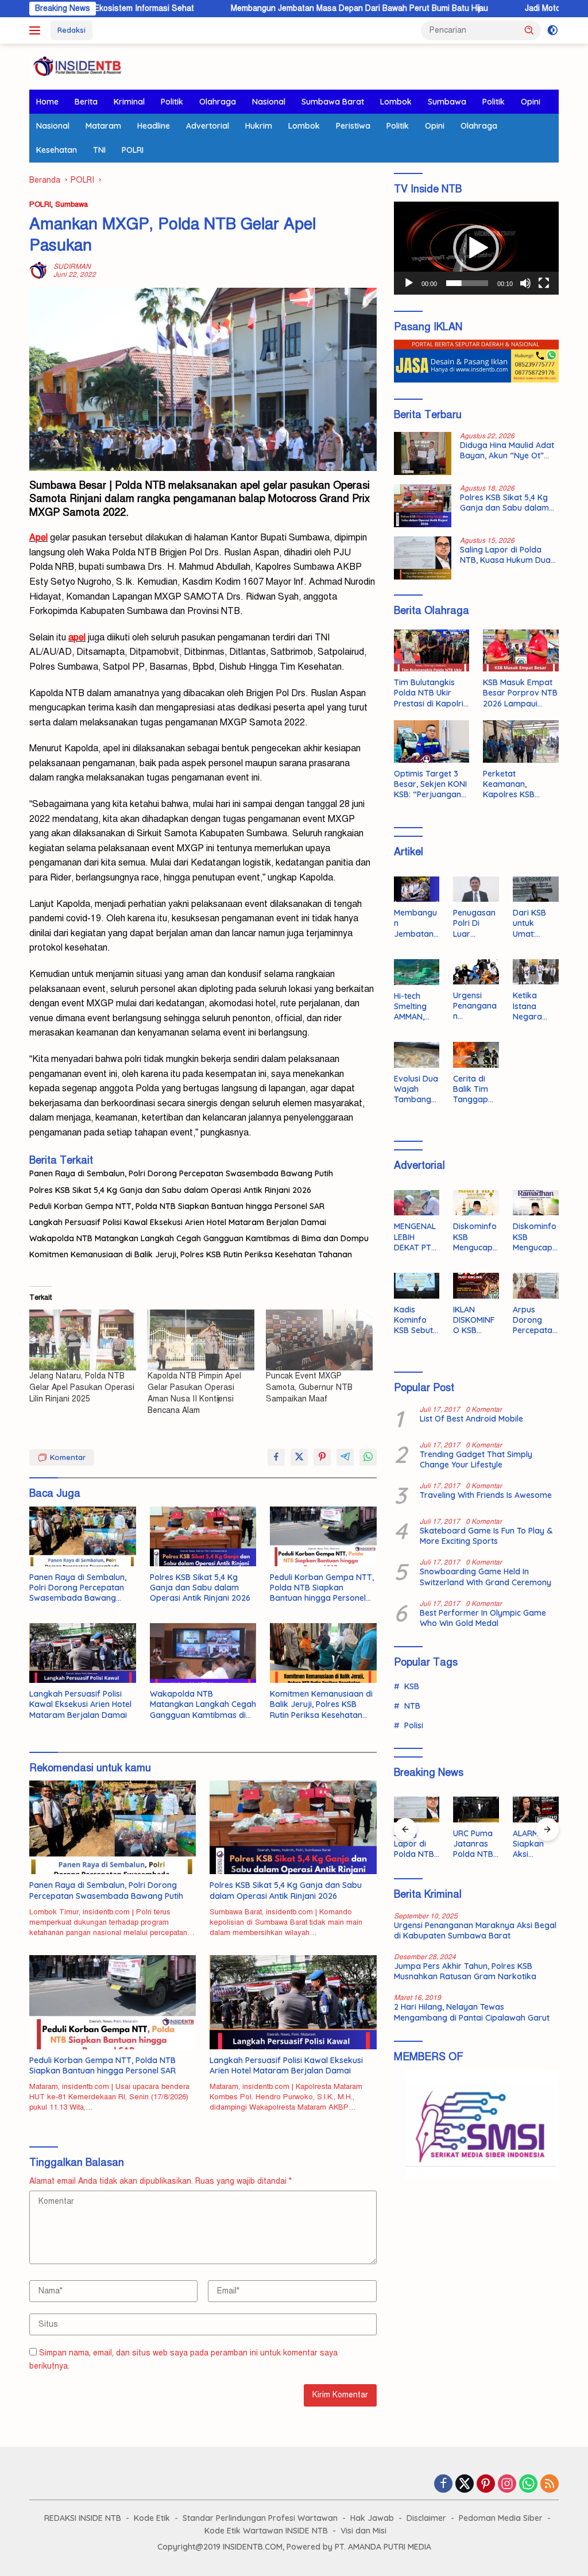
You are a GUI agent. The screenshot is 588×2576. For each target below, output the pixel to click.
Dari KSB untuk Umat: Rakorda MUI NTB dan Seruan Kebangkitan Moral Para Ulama (535, 923)
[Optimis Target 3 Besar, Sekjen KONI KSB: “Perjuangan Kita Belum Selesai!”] (432, 741)
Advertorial (208, 126)
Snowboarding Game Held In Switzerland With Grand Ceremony (486, 1577)
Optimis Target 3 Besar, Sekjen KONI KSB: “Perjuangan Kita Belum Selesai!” (431, 784)
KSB (412, 1686)
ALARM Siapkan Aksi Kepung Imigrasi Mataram (471, 1844)
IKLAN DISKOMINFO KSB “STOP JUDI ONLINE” (475, 1320)
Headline (154, 126)
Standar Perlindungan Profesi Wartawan (260, 2518)
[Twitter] (465, 2485)
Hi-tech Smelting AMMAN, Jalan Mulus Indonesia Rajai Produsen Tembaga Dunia (416, 1007)
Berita (86, 102)
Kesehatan (57, 150)
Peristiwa (353, 126)
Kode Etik (152, 2518)
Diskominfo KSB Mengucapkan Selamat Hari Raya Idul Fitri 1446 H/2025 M (475, 1237)
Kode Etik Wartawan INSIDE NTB (266, 2531)
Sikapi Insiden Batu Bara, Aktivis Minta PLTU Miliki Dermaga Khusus (533, 1844)
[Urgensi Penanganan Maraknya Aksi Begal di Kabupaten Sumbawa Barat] (476, 972)
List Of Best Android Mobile (471, 1419)
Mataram (103, 126)
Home (47, 102)
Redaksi (71, 30)
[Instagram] (507, 2485)
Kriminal (129, 102)
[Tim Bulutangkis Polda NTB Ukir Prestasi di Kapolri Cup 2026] (432, 651)
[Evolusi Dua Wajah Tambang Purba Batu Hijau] (417, 1055)
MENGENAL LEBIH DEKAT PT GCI (415, 1237)
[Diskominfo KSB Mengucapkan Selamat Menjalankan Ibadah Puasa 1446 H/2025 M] (536, 1203)
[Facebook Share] (276, 1457)
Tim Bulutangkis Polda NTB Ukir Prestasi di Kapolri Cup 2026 (429, 693)
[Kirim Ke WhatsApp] (368, 1457)
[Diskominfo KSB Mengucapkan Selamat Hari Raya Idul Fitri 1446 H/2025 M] (476, 1203)
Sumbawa (447, 102)
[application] (476, 248)
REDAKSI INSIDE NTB (83, 2518)
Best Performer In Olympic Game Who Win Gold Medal (483, 1618)
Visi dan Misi (363, 2531)
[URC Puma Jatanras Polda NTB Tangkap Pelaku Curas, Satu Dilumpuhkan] (417, 1810)
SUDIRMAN (72, 267)
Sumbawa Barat (333, 102)
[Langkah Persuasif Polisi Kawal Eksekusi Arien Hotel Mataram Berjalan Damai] (83, 1653)
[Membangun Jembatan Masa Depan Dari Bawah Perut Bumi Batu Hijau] (417, 889)
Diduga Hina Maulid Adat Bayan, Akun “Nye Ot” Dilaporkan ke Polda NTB (508, 450)
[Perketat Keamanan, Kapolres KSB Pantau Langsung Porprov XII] (521, 741)
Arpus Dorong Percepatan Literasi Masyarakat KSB (535, 1320)
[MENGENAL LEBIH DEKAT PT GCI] (417, 1203)
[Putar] (409, 283)
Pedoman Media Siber (501, 2518)
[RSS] (550, 2485)
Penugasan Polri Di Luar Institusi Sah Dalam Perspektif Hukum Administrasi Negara (476, 923)
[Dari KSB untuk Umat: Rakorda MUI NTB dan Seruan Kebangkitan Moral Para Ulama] (536, 889)
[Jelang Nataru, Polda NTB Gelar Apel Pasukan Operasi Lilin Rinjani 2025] (83, 1340)
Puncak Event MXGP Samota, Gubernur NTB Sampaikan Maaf (309, 1387)
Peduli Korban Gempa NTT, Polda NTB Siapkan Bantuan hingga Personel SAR (177, 1206)
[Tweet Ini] (299, 1457)
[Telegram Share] (345, 1457)
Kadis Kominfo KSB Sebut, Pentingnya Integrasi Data (415, 1320)
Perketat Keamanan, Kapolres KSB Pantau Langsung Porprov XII (516, 784)
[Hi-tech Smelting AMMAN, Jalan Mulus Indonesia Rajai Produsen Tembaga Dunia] (417, 972)
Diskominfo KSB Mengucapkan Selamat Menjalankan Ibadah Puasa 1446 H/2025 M (535, 1237)
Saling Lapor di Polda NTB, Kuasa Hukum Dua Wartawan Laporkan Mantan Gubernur (505, 555)
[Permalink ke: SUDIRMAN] (38, 270)
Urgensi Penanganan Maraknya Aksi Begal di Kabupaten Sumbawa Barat (475, 1006)
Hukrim (259, 126)
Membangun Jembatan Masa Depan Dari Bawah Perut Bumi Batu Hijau (281, 8)
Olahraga (218, 102)
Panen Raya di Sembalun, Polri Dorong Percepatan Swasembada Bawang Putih (181, 1173)
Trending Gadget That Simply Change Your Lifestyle (476, 1459)
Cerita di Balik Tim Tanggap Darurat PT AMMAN (474, 1089)
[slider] (467, 283)
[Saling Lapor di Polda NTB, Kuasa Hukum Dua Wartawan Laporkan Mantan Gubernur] (423, 558)
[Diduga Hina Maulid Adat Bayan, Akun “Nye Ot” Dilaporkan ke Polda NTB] (423, 453)
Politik (172, 102)
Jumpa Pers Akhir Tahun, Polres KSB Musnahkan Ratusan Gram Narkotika (465, 1971)
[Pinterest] (486, 2485)
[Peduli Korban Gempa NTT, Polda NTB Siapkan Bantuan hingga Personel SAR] (323, 1536)
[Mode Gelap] (553, 30)
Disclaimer (426, 2518)
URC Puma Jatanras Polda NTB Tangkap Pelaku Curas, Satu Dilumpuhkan (417, 1844)
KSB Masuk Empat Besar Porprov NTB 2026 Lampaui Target (520, 693)
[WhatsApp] (528, 2485)
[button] (529, 30)
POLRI (133, 150)
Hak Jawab (372, 2518)
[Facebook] (443, 2485)
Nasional (269, 102)
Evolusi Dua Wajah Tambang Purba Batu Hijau (416, 1089)
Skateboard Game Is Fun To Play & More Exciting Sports (486, 1536)
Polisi (414, 1725)
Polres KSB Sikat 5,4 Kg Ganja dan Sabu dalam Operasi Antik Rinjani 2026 (170, 1190)
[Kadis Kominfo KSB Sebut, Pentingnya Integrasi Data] (417, 1286)
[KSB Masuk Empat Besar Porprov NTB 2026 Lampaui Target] (521, 651)
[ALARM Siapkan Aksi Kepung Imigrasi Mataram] (476, 1810)
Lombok (396, 102)
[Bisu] (525, 283)
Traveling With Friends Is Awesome (486, 1495)
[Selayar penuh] (544, 283)
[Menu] (37, 30)
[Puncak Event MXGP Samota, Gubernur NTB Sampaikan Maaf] (319, 1340)
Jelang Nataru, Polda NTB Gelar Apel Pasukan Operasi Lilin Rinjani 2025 (82, 1387)
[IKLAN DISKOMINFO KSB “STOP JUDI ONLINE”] (476, 1286)
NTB (412, 1706)
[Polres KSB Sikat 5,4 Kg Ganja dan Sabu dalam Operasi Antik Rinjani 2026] (203, 1536)
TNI (99, 150)
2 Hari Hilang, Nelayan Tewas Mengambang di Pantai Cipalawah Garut (472, 2012)
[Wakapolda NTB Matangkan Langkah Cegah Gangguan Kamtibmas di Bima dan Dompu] (203, 1653)
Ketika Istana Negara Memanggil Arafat (534, 1006)
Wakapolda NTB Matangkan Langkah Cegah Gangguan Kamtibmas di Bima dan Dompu (199, 1238)
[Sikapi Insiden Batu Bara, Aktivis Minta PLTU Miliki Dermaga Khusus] (536, 1810)
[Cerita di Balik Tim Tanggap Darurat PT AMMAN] (476, 1055)
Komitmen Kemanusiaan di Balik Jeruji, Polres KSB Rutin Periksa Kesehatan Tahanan (191, 1254)
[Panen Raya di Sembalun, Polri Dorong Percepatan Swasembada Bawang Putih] (83, 1536)
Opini (531, 102)
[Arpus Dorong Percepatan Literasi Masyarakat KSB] (536, 1286)
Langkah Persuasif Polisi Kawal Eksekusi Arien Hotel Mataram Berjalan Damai (178, 1222)
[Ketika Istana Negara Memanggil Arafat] (536, 972)
